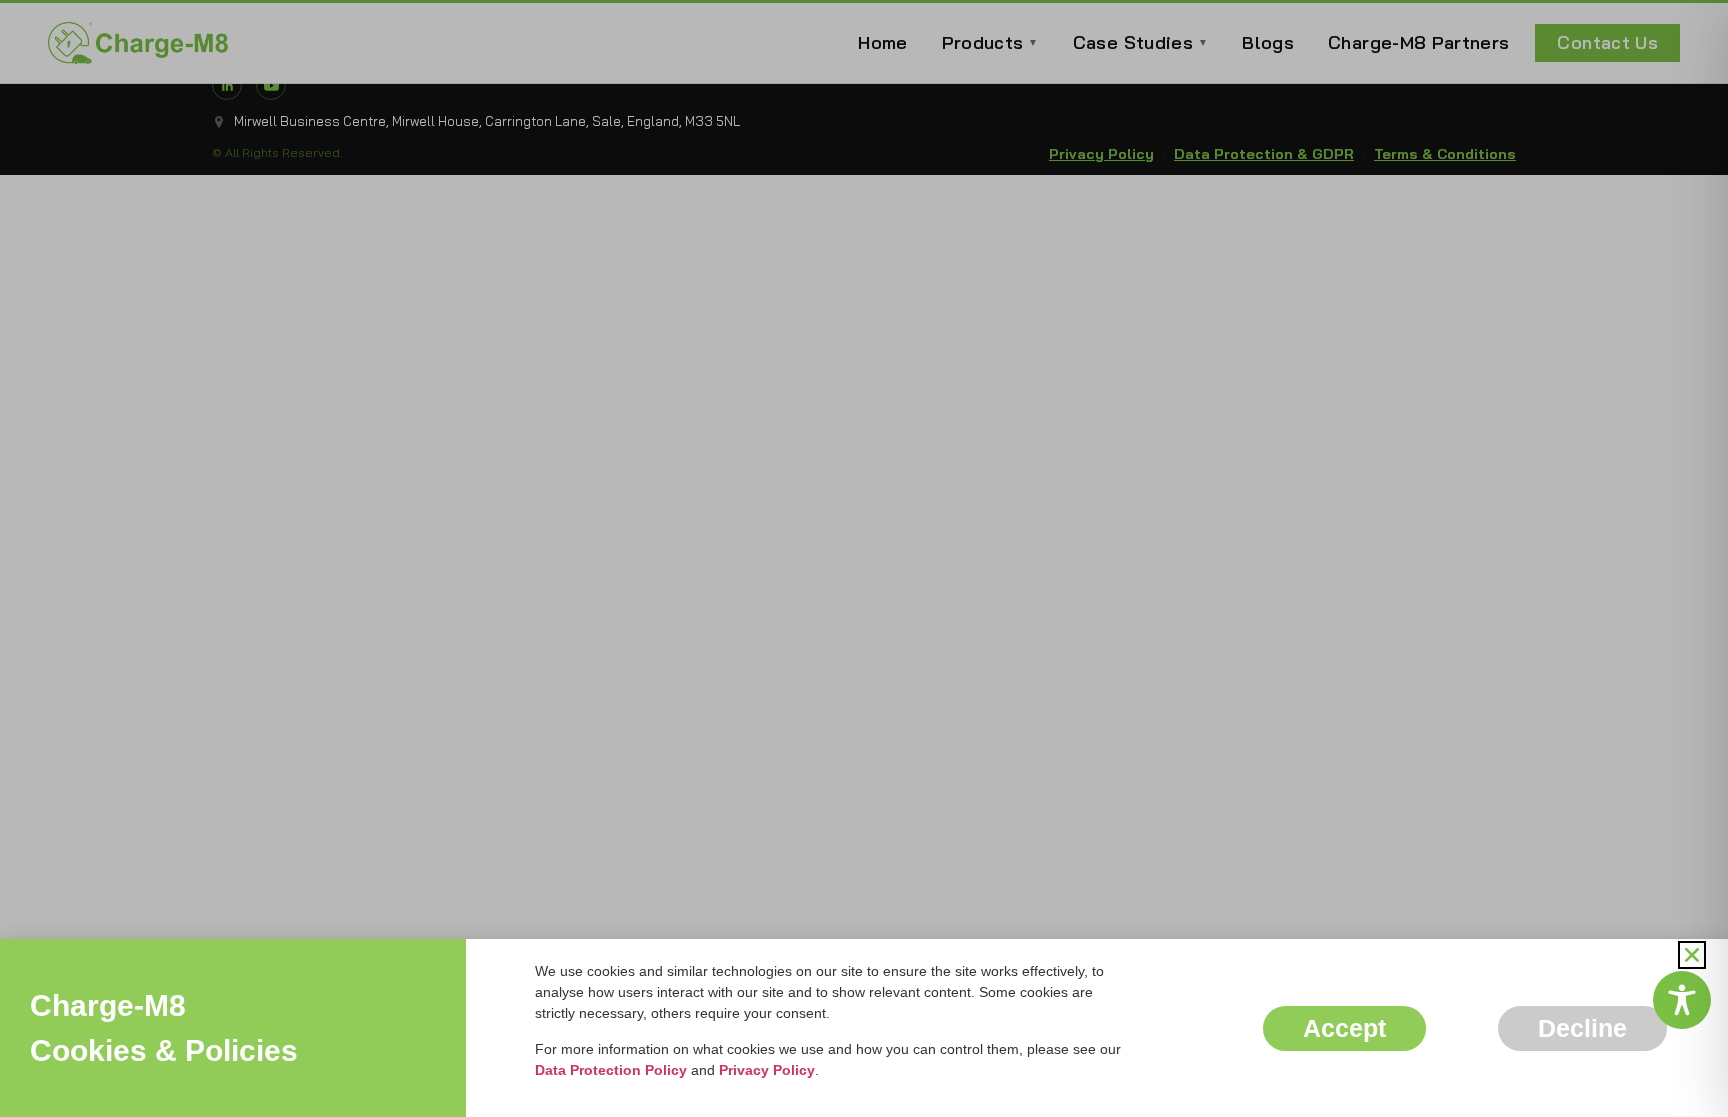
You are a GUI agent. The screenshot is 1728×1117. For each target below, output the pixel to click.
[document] (864, 558)
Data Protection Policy (611, 1070)
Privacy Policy (767, 1070)
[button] (1692, 955)
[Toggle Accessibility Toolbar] (1682, 1000)
